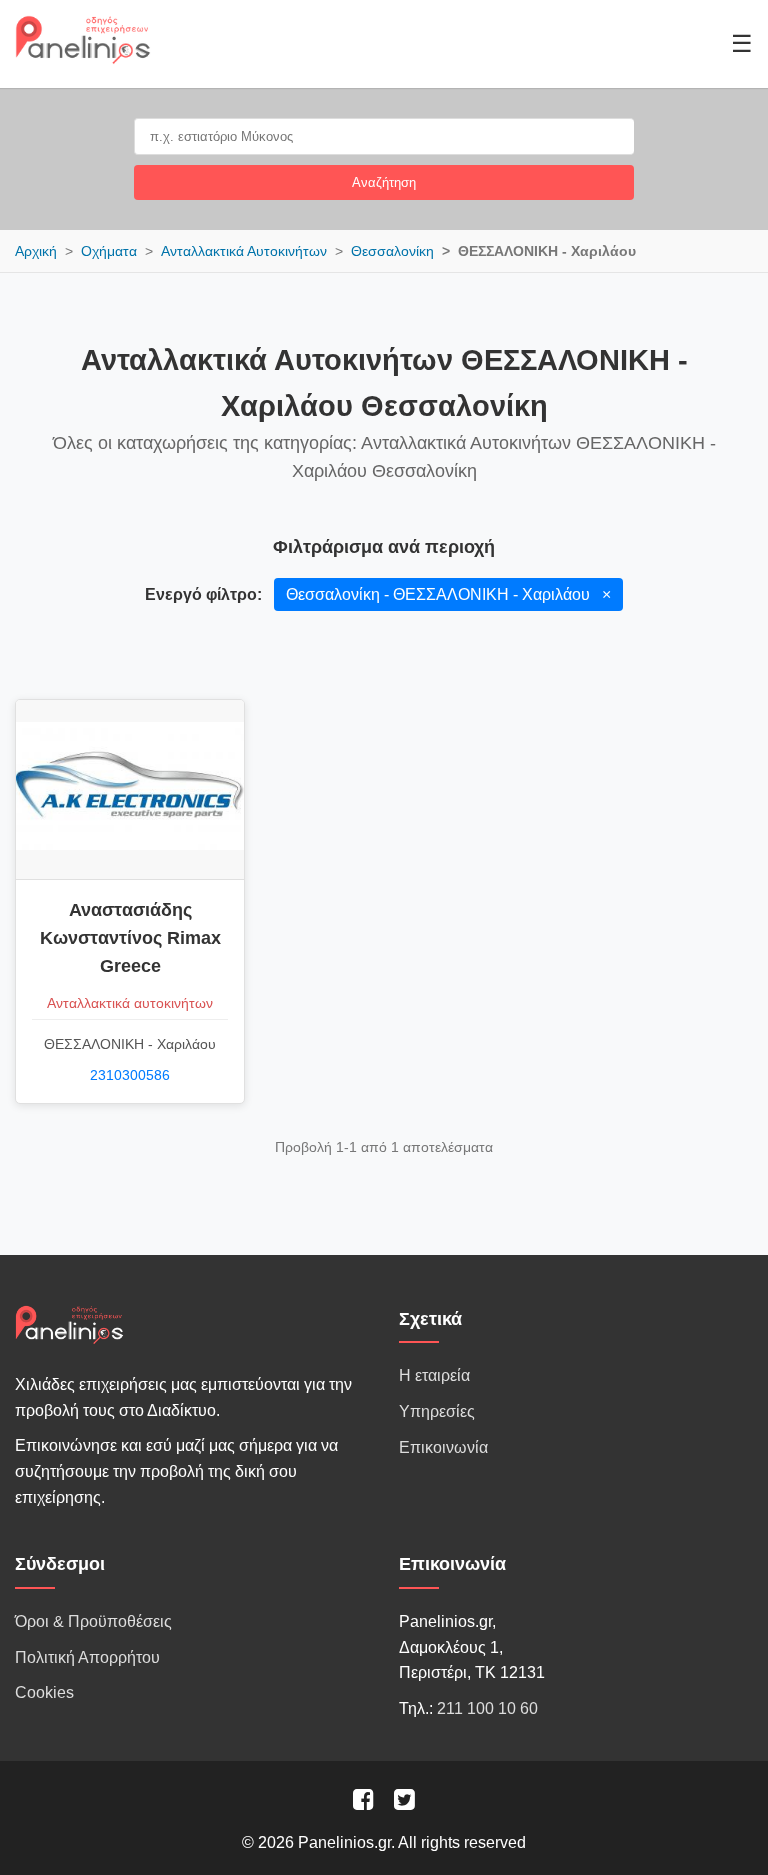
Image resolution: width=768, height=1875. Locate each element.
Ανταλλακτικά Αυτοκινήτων (244, 251)
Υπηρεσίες (437, 1411)
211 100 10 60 (487, 1708)
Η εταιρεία (434, 1375)
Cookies (44, 1692)
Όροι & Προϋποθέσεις (93, 1621)
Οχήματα (109, 251)
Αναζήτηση (384, 182)
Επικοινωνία (443, 1447)
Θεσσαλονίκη (392, 251)
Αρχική (36, 251)
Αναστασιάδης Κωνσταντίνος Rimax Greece (130, 938)
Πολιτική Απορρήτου (87, 1657)
